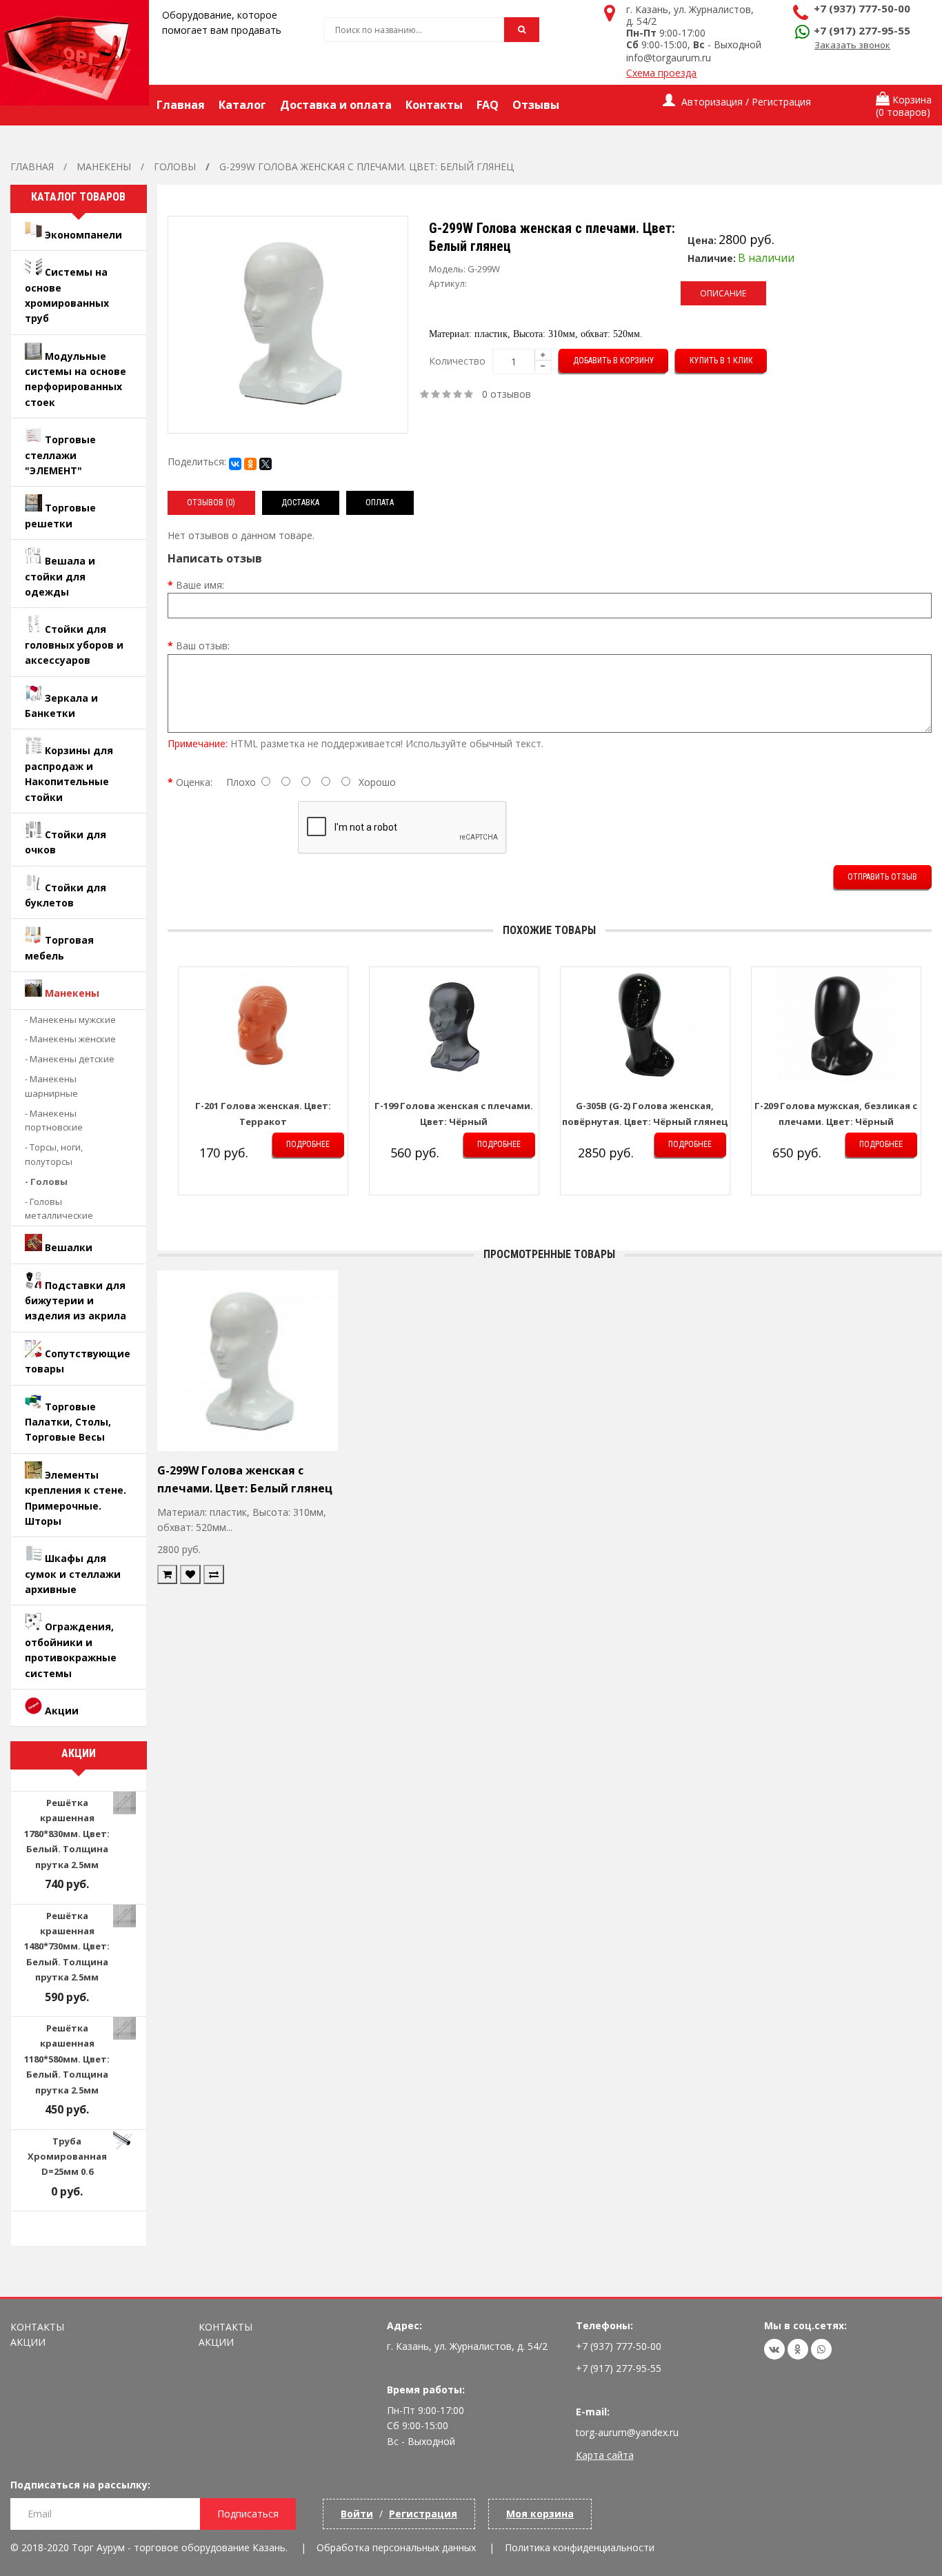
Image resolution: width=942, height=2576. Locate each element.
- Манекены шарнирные (51, 1086)
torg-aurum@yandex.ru (627, 2432)
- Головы (46, 1181)
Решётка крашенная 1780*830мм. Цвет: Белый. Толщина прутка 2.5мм (67, 1834)
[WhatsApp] (821, 2349)
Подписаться (248, 2514)
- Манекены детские (70, 1059)
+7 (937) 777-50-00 (862, 8)
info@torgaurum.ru (669, 58)
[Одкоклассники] (798, 2349)
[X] (265, 464)
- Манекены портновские (54, 1120)
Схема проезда (661, 73)
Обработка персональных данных (396, 2547)
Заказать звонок (852, 45)
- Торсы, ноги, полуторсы (54, 1154)
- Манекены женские (70, 1039)
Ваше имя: (200, 585)
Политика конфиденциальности (580, 2547)
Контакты (37, 2327)
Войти (357, 2514)
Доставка (300, 503)
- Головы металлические (59, 1209)
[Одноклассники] (250, 464)
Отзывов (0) (211, 503)
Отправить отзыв (882, 877)
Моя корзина (540, 2514)
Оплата (380, 503)
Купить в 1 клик (721, 361)
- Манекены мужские (70, 1020)
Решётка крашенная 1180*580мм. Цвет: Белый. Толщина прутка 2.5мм (67, 2059)
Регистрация (423, 2514)
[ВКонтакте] (235, 464)
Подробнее (308, 1144)
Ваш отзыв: (203, 646)
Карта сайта (605, 2455)
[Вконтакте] (774, 2349)
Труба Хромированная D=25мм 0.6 (67, 2157)
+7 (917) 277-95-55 (862, 30)
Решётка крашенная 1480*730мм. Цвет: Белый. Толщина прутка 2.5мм (67, 1947)
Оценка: (194, 782)
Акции (28, 2342)
